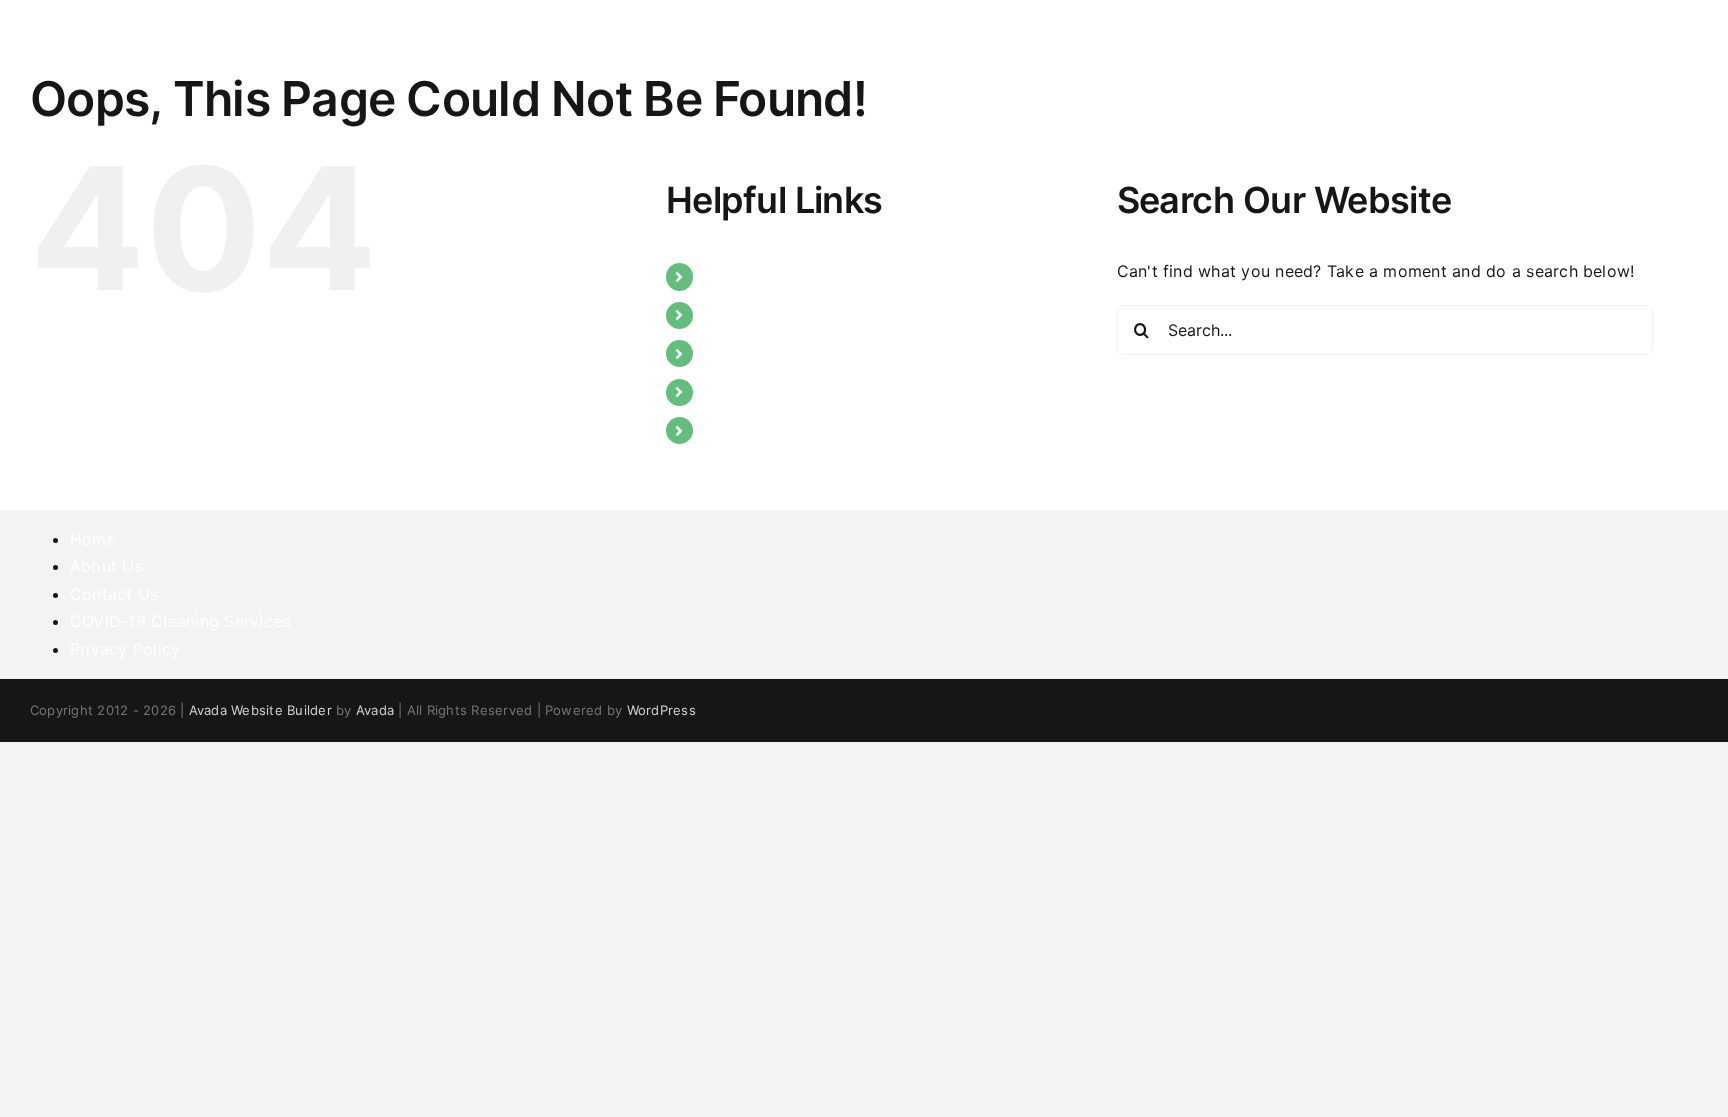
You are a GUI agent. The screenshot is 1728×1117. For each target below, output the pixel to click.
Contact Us (748, 430)
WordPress (661, 710)
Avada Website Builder (260, 710)
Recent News (755, 392)
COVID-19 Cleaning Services (180, 621)
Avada (375, 710)
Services (737, 353)
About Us (740, 315)
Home (727, 276)
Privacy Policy (125, 649)
